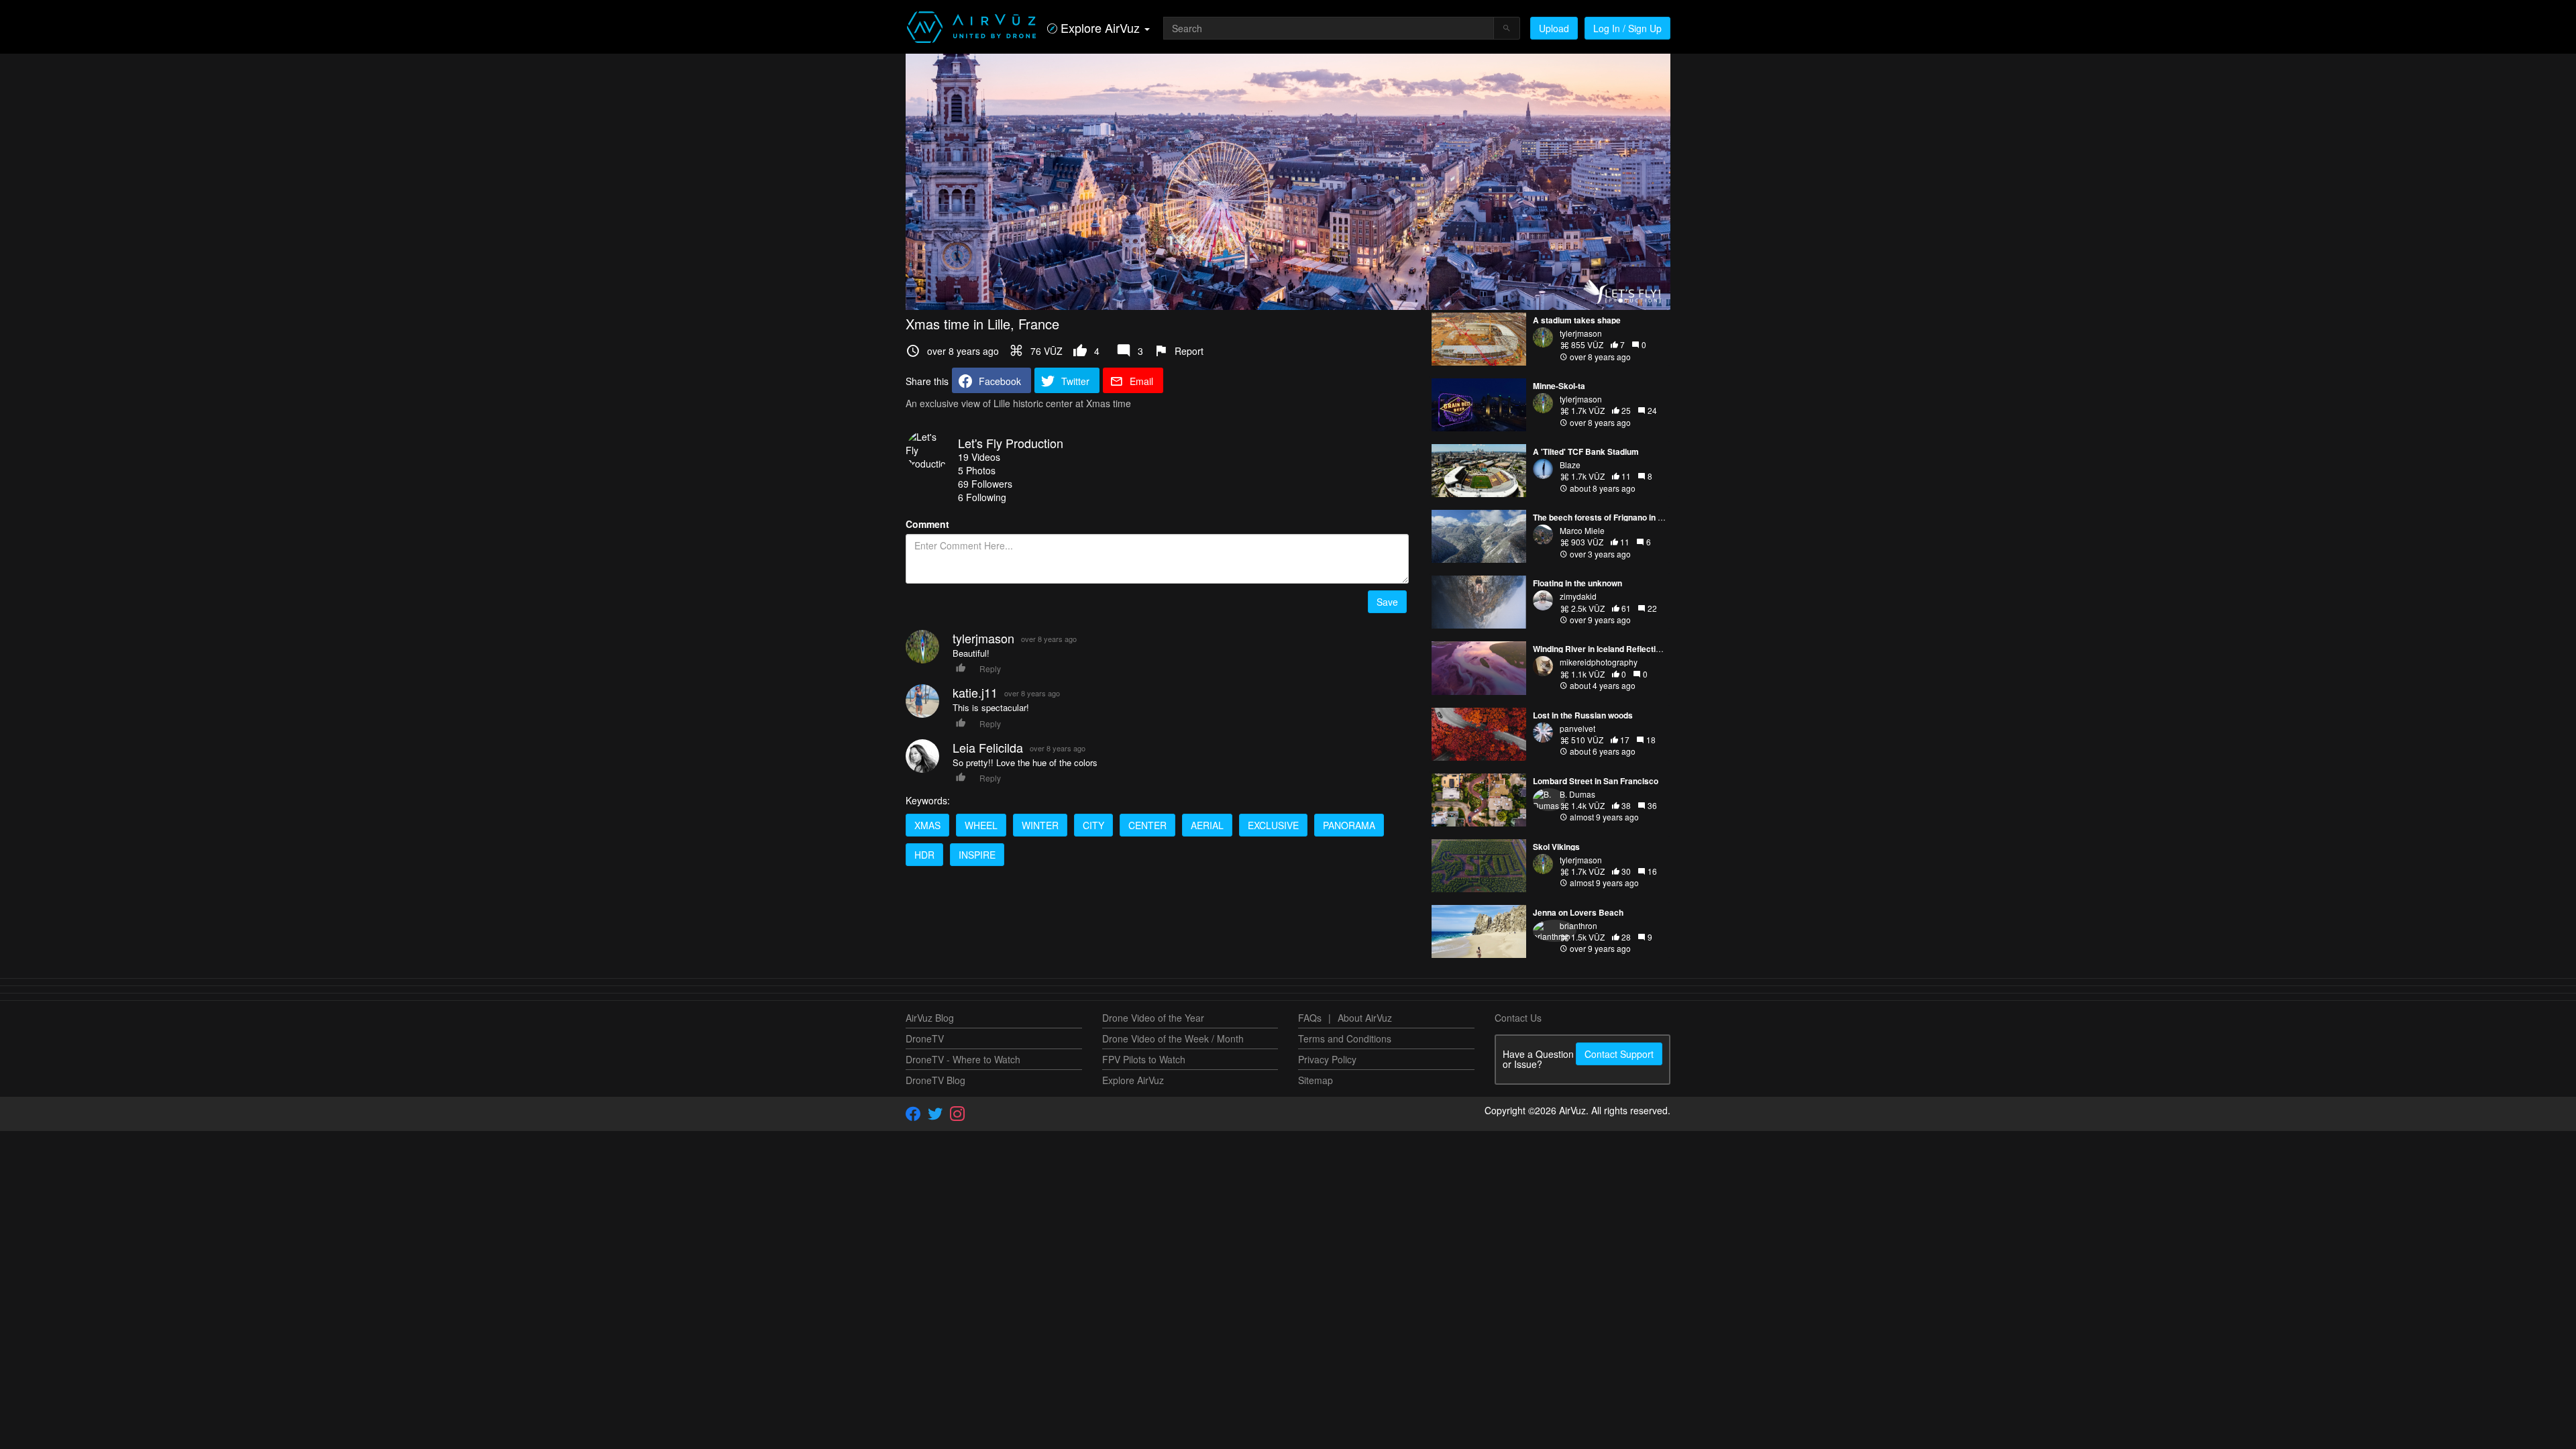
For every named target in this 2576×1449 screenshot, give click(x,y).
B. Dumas (1577, 794)
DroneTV (925, 1038)
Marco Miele (1582, 530)
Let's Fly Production (1011, 443)
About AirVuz (1365, 1018)
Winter (1040, 825)
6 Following (982, 497)
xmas (927, 825)
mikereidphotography (1599, 662)
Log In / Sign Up (1627, 28)
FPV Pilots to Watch (1144, 1059)
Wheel (981, 825)
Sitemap (1316, 1080)
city (1093, 825)
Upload (1554, 28)
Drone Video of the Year (1153, 1018)
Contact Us (1518, 1018)
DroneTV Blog (935, 1080)
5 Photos (977, 470)
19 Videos (979, 457)
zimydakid (1578, 596)
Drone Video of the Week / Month (1173, 1038)
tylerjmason (1581, 333)
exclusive (1273, 825)
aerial (1207, 825)
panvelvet (1577, 728)
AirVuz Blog (930, 1018)
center (1147, 825)
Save (1387, 602)
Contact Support (1619, 1054)
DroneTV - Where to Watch (963, 1059)
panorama (1349, 825)
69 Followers (985, 484)
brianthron (1578, 925)
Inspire (977, 855)
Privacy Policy (1327, 1059)
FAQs (1310, 1018)
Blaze (1570, 465)
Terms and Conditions (1345, 1038)
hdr (924, 855)
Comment (927, 524)
